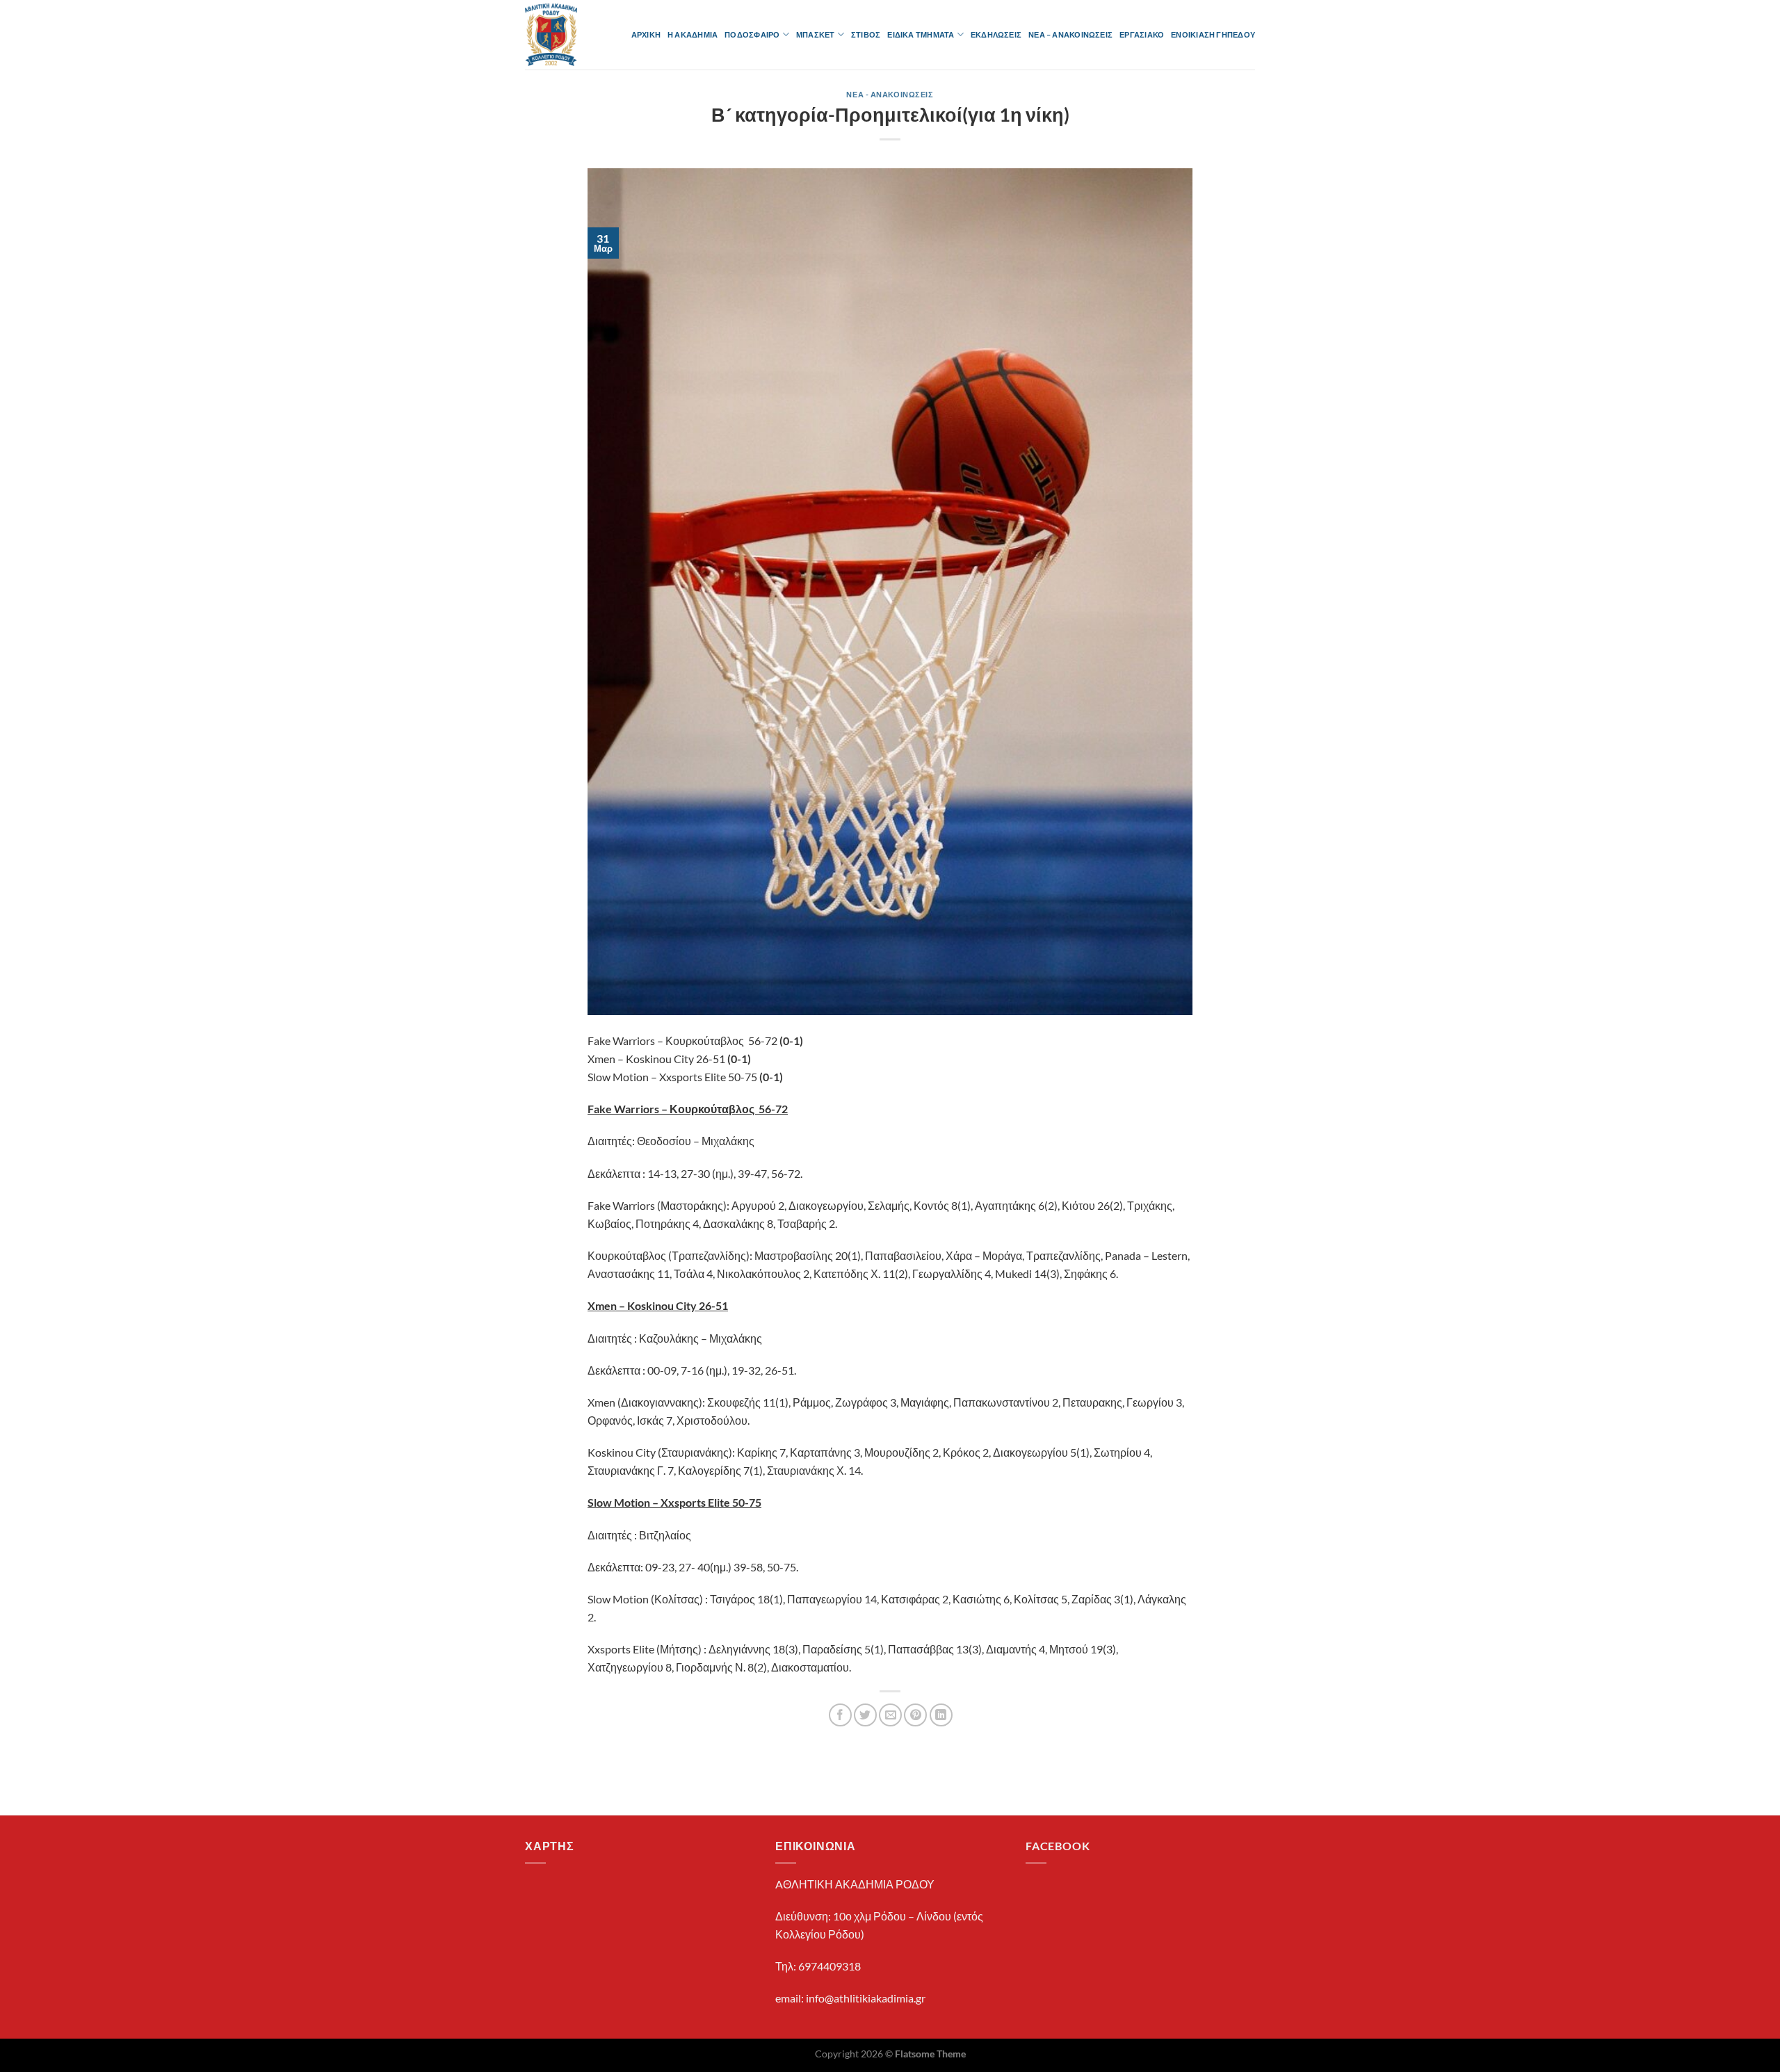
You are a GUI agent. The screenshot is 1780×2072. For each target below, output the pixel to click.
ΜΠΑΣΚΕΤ (816, 34)
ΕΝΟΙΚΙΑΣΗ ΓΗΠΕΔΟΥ (1213, 34)
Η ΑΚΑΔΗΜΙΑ (693, 34)
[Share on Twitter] (865, 1715)
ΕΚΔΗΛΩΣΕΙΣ (996, 34)
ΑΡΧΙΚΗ (646, 34)
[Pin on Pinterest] (915, 1715)
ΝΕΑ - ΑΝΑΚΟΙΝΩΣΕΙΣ (890, 94)
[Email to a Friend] (890, 1715)
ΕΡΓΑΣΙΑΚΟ (1142, 34)
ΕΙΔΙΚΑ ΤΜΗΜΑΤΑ (921, 34)
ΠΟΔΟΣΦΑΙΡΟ (752, 34)
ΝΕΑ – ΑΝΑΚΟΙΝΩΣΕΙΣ (1070, 34)
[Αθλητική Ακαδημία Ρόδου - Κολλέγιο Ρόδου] (556, 35)
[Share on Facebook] (840, 1715)
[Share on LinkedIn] (941, 1715)
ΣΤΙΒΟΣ (866, 34)
